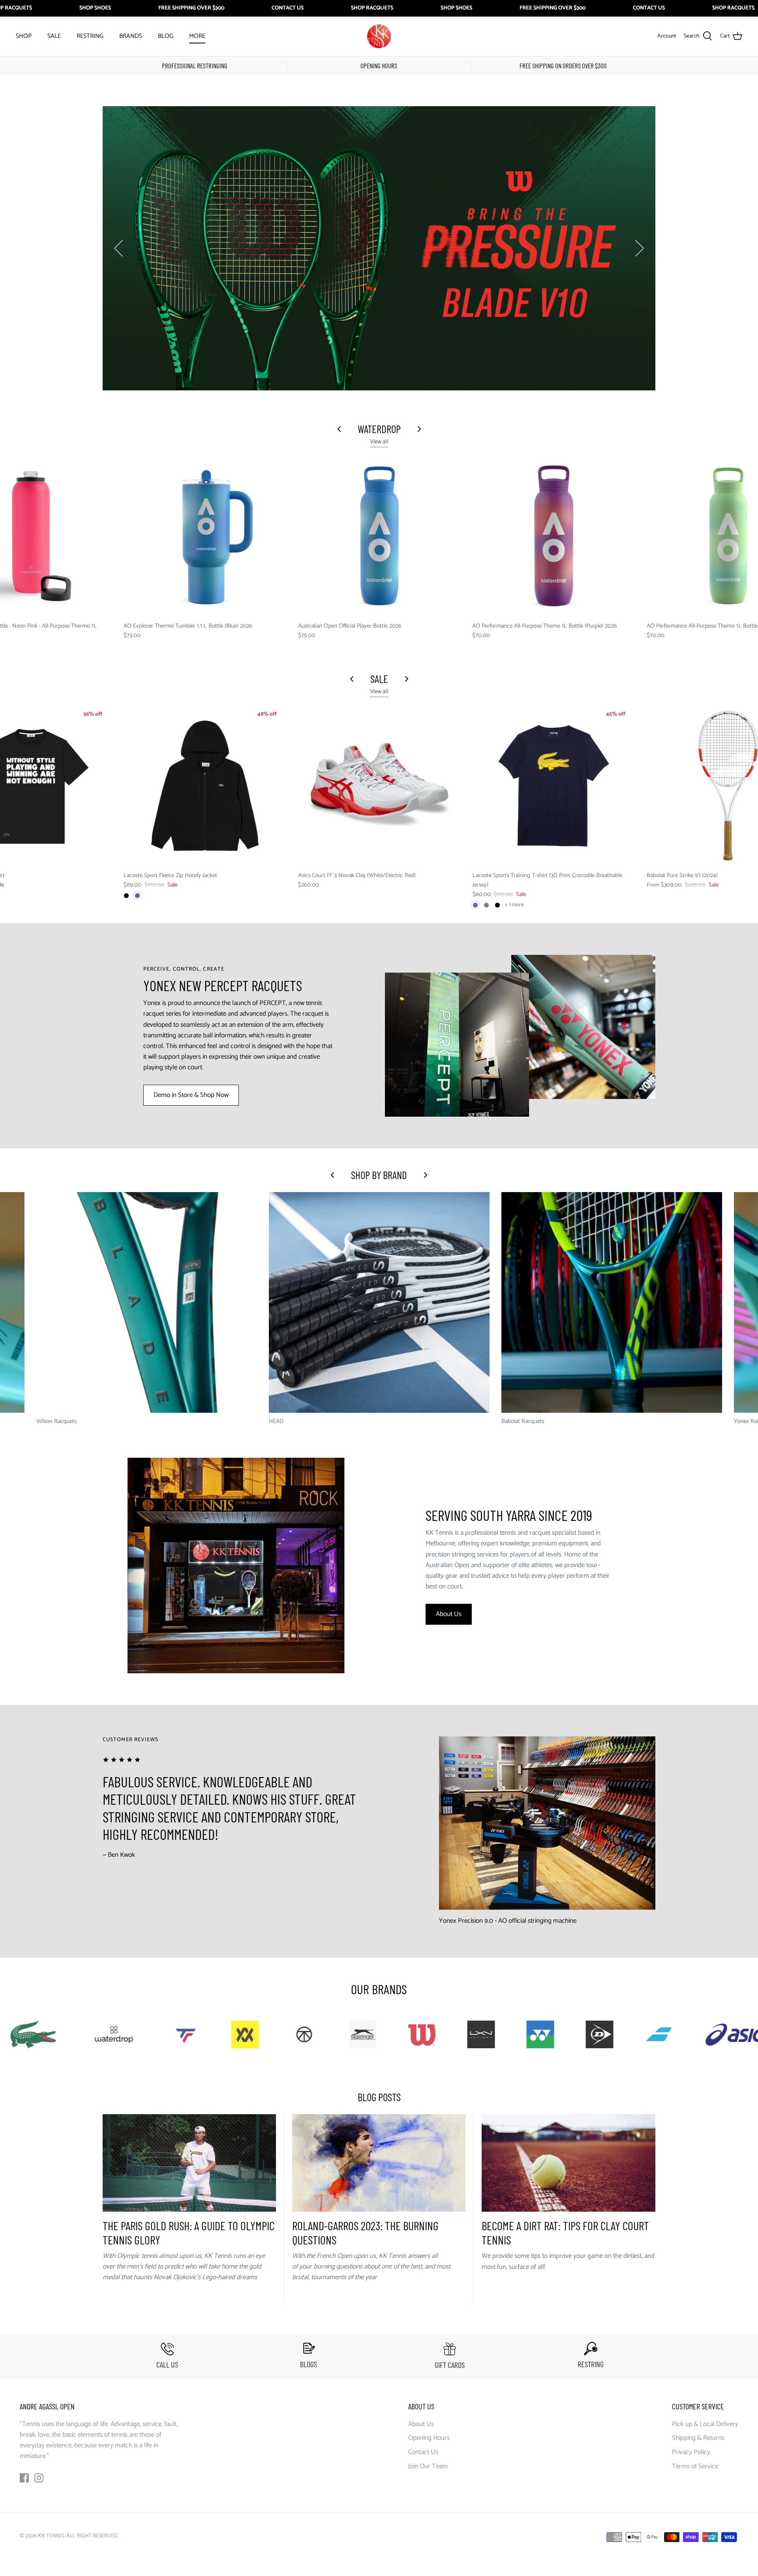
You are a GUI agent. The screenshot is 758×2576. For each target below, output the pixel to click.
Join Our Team (428, 2466)
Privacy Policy (691, 2452)
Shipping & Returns (698, 2438)
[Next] (640, 248)
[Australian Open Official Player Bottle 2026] (379, 536)
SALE (54, 36)
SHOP (24, 36)
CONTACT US (288, 8)
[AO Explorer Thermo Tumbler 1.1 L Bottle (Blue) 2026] (205, 536)
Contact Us (423, 2452)
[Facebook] (24, 2478)
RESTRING (90, 36)
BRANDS (131, 36)
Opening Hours (429, 2438)
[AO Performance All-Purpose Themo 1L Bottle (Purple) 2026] (553, 536)
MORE (197, 36)
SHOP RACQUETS (372, 8)
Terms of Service (695, 2466)
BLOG (166, 36)
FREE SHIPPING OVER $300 (191, 8)
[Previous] (118, 248)
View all (379, 442)
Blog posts (379, 2097)
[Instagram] (39, 2478)
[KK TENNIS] (379, 36)
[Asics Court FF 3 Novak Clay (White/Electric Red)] (379, 786)
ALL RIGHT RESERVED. (92, 2536)
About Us (449, 1614)
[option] (379, 248)
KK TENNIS (51, 2536)
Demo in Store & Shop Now (191, 1095)
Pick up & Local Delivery (705, 2424)
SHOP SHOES (95, 8)
